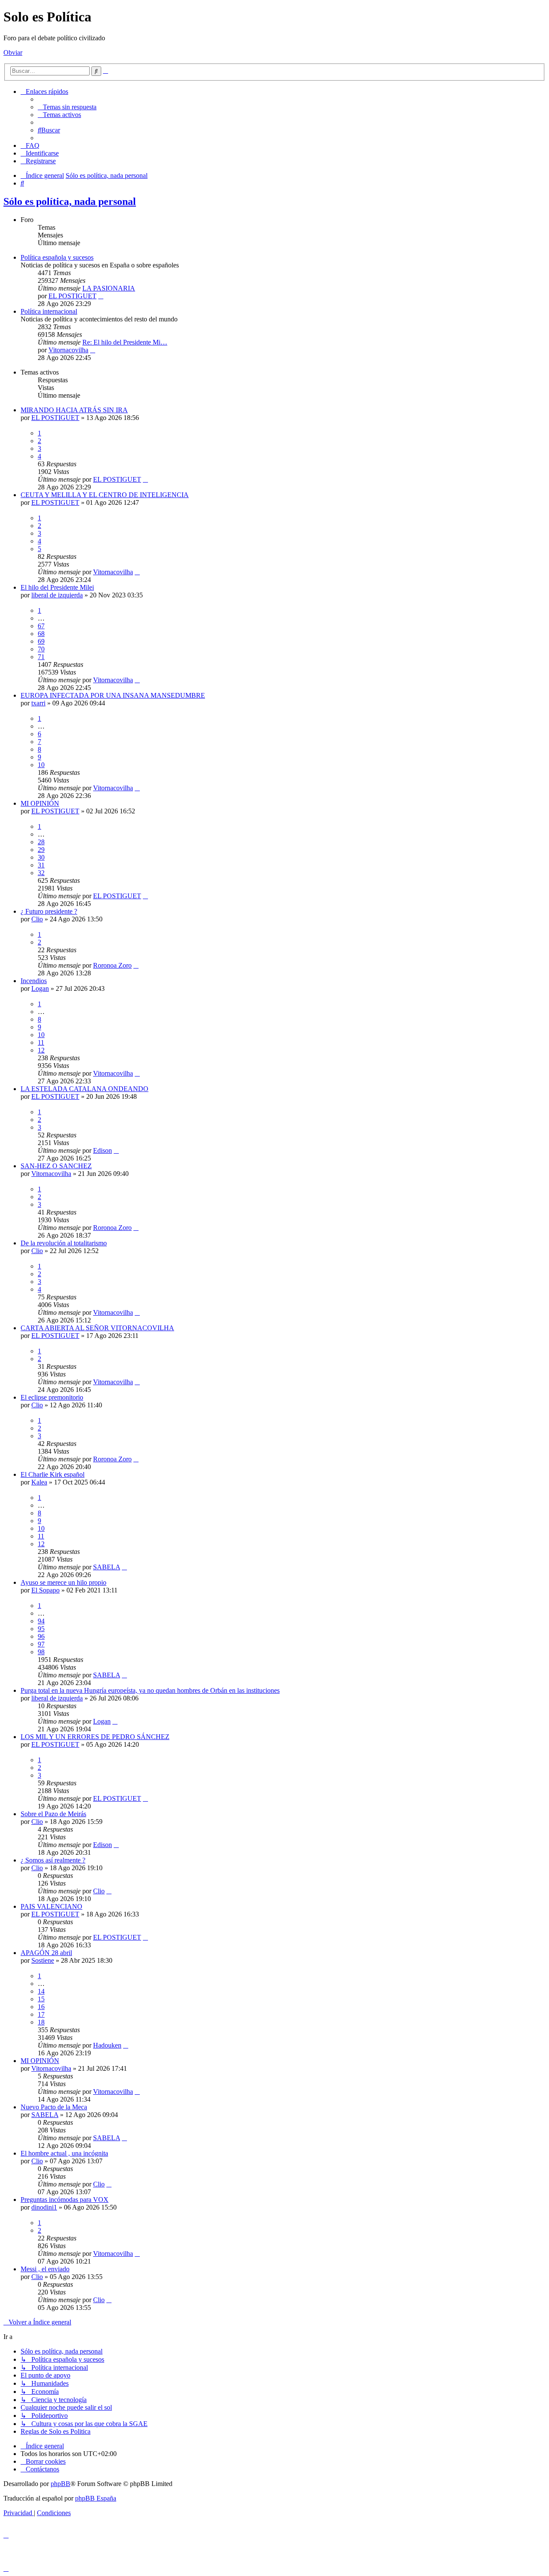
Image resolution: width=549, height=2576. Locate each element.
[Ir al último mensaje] (145, 479)
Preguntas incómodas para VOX (65, 2200)
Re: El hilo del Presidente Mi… (125, 342)
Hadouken (107, 2045)
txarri (38, 703)
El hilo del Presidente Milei (57, 587)
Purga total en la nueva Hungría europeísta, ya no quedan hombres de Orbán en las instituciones (150, 1690)
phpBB (60, 2484)
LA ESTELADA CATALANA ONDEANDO (84, 1089)
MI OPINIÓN (40, 803)
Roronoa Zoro (112, 965)
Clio (37, 919)
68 (41, 634)
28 (41, 842)
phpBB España (96, 2498)
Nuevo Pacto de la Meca (54, 2107)
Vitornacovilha (68, 350)
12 (41, 1050)
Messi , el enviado (45, 2269)
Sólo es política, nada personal (70, 201)
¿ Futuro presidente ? (49, 911)
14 (41, 1991)
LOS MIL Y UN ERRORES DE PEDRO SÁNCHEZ (95, 1737)
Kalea (39, 1482)
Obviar (13, 52)
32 (41, 873)
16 (41, 2007)
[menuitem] (67, 107)
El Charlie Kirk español (53, 1474)
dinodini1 (44, 2207)
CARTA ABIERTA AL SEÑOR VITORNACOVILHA (97, 1328)
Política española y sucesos (57, 257)
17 (41, 2014)
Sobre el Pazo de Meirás (53, 1814)
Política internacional (49, 311)
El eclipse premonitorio (52, 1397)
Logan (40, 988)
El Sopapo (45, 1590)
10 (41, 765)
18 (41, 2022)
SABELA (107, 1567)
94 (41, 1621)
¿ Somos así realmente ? (53, 1860)
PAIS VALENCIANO (51, 1906)
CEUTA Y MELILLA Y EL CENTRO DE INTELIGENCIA (105, 495)
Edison (103, 1150)
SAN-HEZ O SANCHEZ (56, 1166)
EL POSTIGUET (72, 296)
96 (41, 1636)
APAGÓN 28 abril (46, 1953)
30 (41, 857)
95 (41, 1629)
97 (41, 1644)
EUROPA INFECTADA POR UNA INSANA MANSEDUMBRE (113, 695)
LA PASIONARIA (109, 288)
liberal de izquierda (57, 595)
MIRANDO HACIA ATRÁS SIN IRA (74, 410)
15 (41, 1999)
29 (41, 850)
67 (41, 626)
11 (41, 1042)
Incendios (34, 981)
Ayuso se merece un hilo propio (63, 1582)
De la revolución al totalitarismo (64, 1243)
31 (41, 865)
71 (41, 657)
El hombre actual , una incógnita (64, 2153)
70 (41, 649)
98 (41, 1652)
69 (41, 641)
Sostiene (43, 1960)
